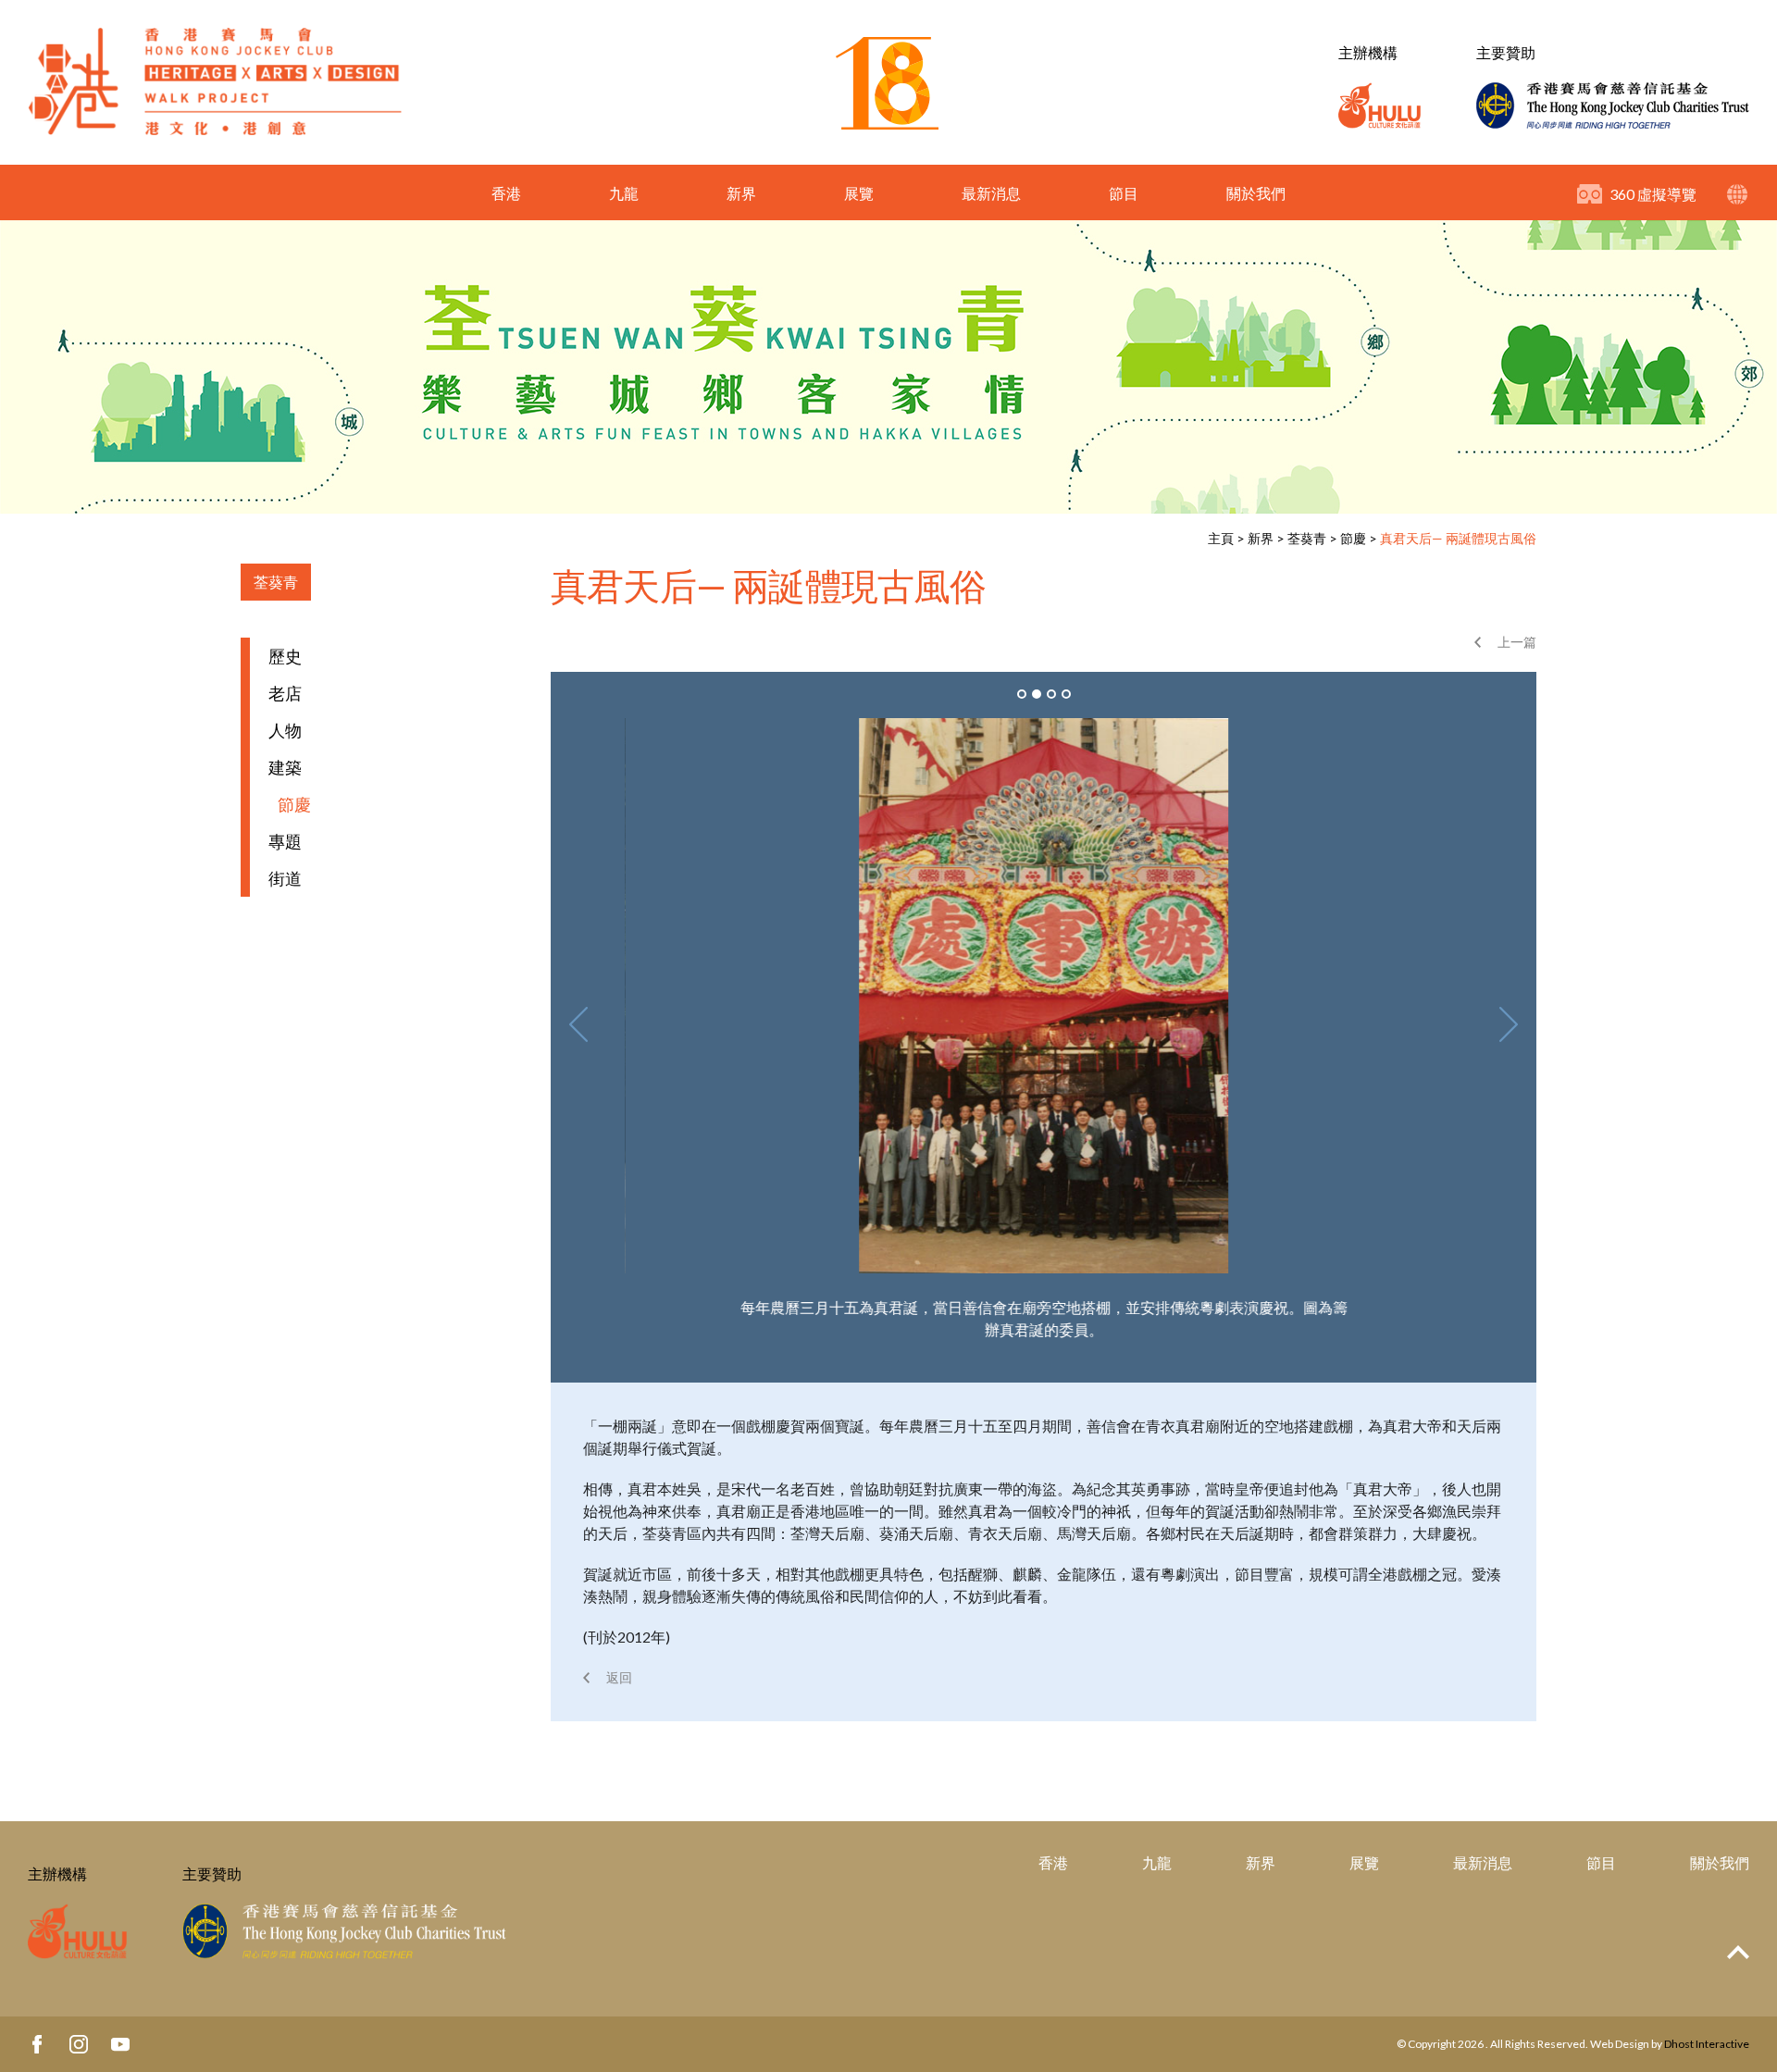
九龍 (624, 193)
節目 (1124, 193)
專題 (285, 841)
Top (1738, 1952)
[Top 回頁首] (1738, 1953)
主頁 (1221, 538)
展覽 (859, 193)
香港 (506, 193)
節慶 (1353, 538)
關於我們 (1256, 193)
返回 (619, 1677)
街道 (285, 878)
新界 (741, 193)
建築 (285, 767)
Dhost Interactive (1707, 2044)
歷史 (285, 656)
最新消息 (991, 193)
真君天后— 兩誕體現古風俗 (1458, 538)
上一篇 (1517, 642)
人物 (285, 730)
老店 (285, 693)
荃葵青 (1307, 538)
